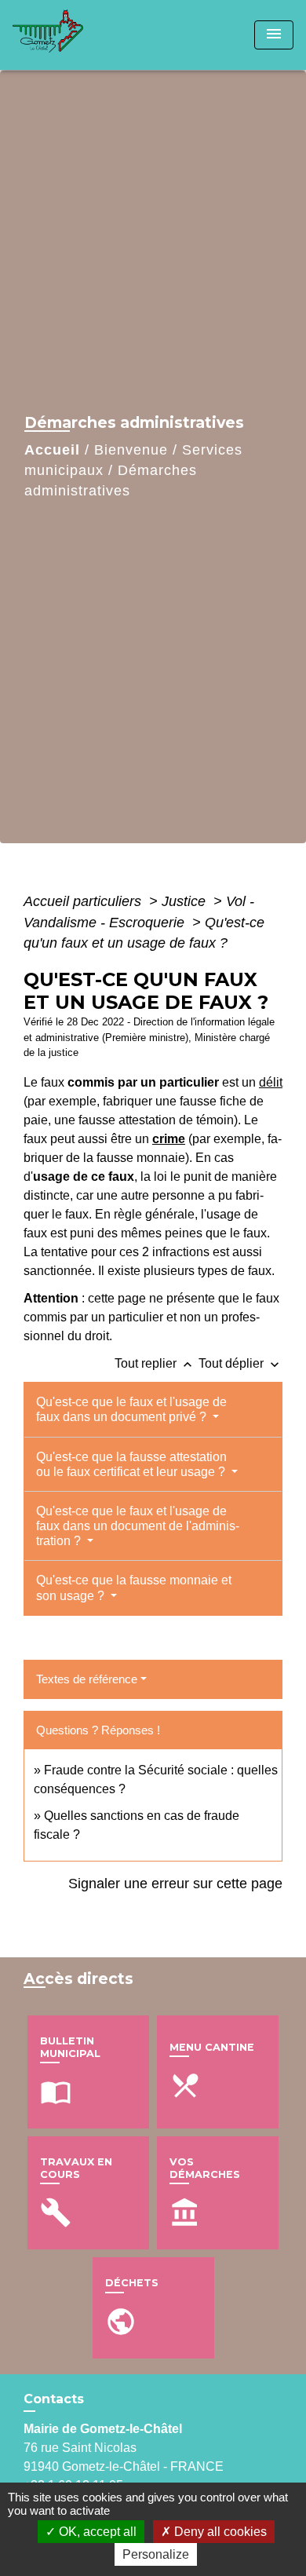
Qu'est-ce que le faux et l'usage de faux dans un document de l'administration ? (138, 1526)
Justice (186, 901)
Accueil (52, 450)
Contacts (54, 2399)
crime (169, 1139)
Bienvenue (131, 450)
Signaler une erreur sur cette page (175, 1884)
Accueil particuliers (84, 901)
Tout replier (155, 1363)
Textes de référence (87, 1679)
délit (271, 1082)
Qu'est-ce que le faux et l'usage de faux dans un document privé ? (131, 1409)
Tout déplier (240, 1363)
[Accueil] (71, 35)
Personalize (156, 2554)
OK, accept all (96, 2532)
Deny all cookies (219, 2532)
